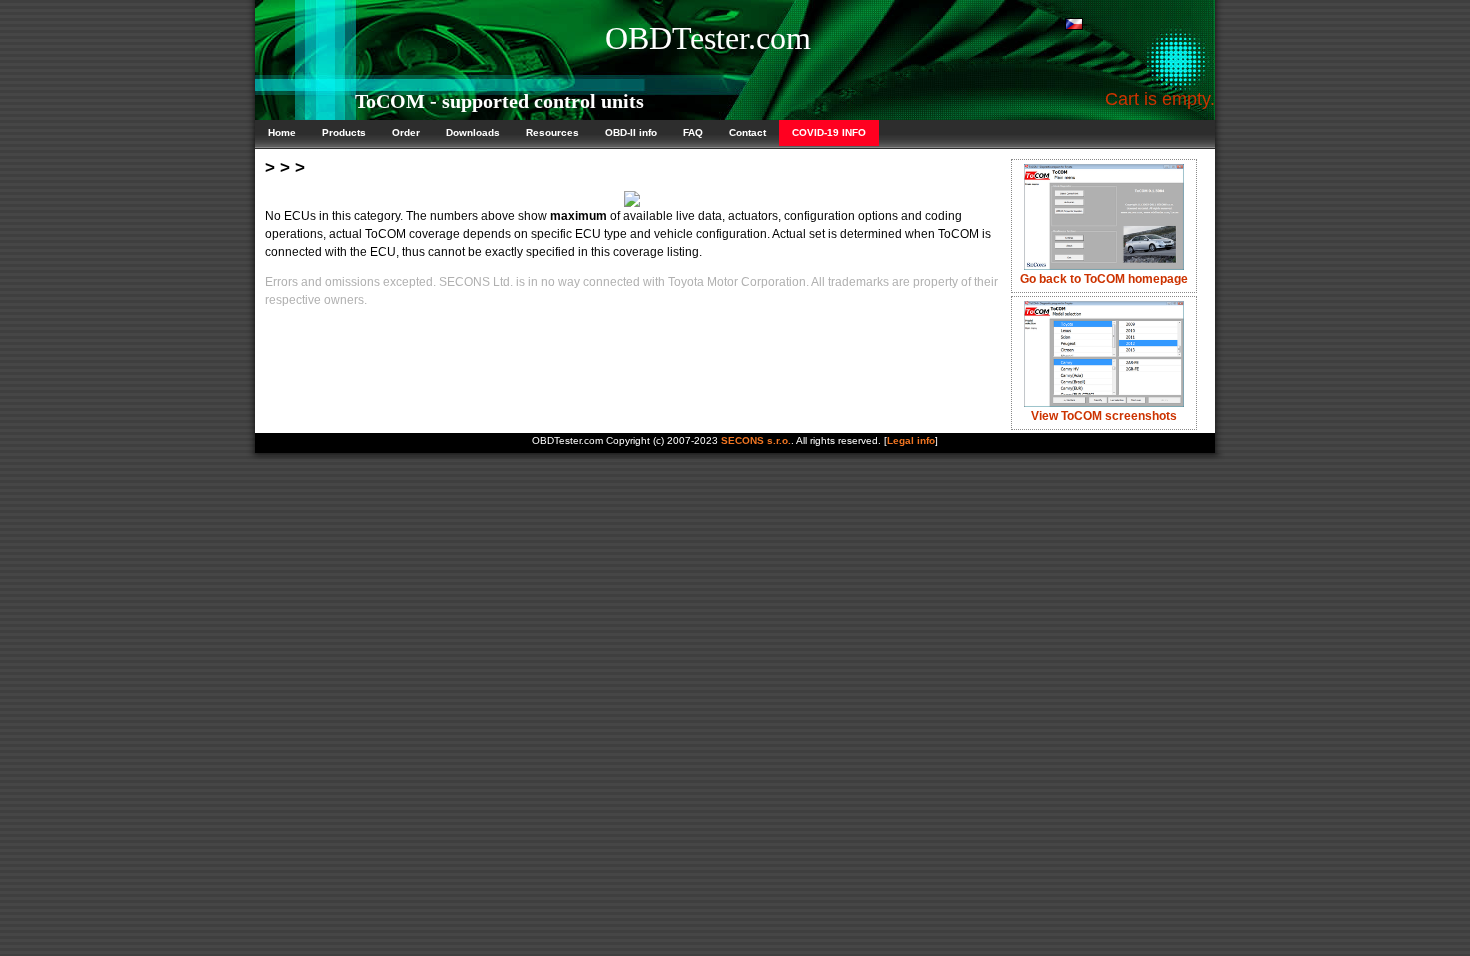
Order (406, 132)
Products (344, 132)
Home (282, 132)
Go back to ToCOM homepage (1104, 279)
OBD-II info (631, 132)
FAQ (693, 132)
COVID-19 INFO (829, 132)
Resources (552, 132)
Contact (747, 132)
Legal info (911, 440)
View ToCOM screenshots (1104, 416)
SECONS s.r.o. (756, 440)
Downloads (473, 132)
